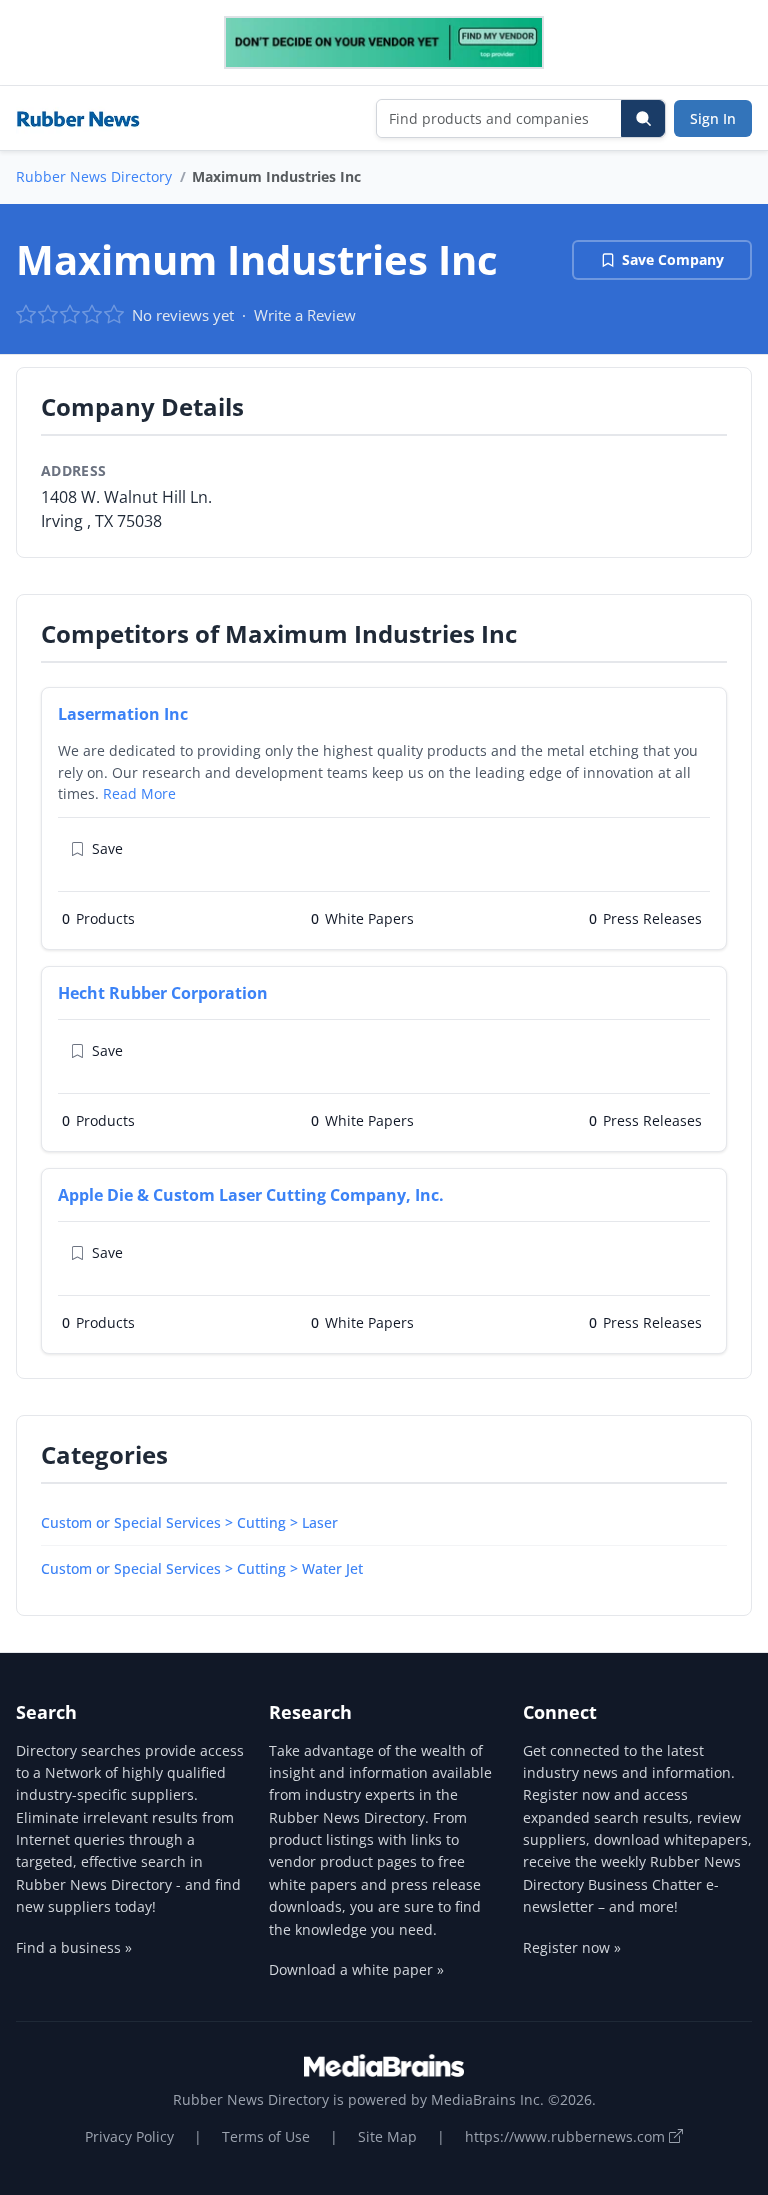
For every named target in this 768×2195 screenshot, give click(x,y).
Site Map (387, 2136)
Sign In (713, 118)
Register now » (572, 1947)
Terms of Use (266, 2136)
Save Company (673, 259)
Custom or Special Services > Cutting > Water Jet (202, 1568)
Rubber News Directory (94, 176)
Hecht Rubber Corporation (163, 993)
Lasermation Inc (123, 714)
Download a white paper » (356, 1969)
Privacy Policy (129, 2136)
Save (107, 848)
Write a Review (305, 315)
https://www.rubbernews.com (567, 2136)
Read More (139, 793)
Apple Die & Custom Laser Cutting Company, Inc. (251, 1195)
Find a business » (74, 1947)
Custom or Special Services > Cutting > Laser (189, 1522)
